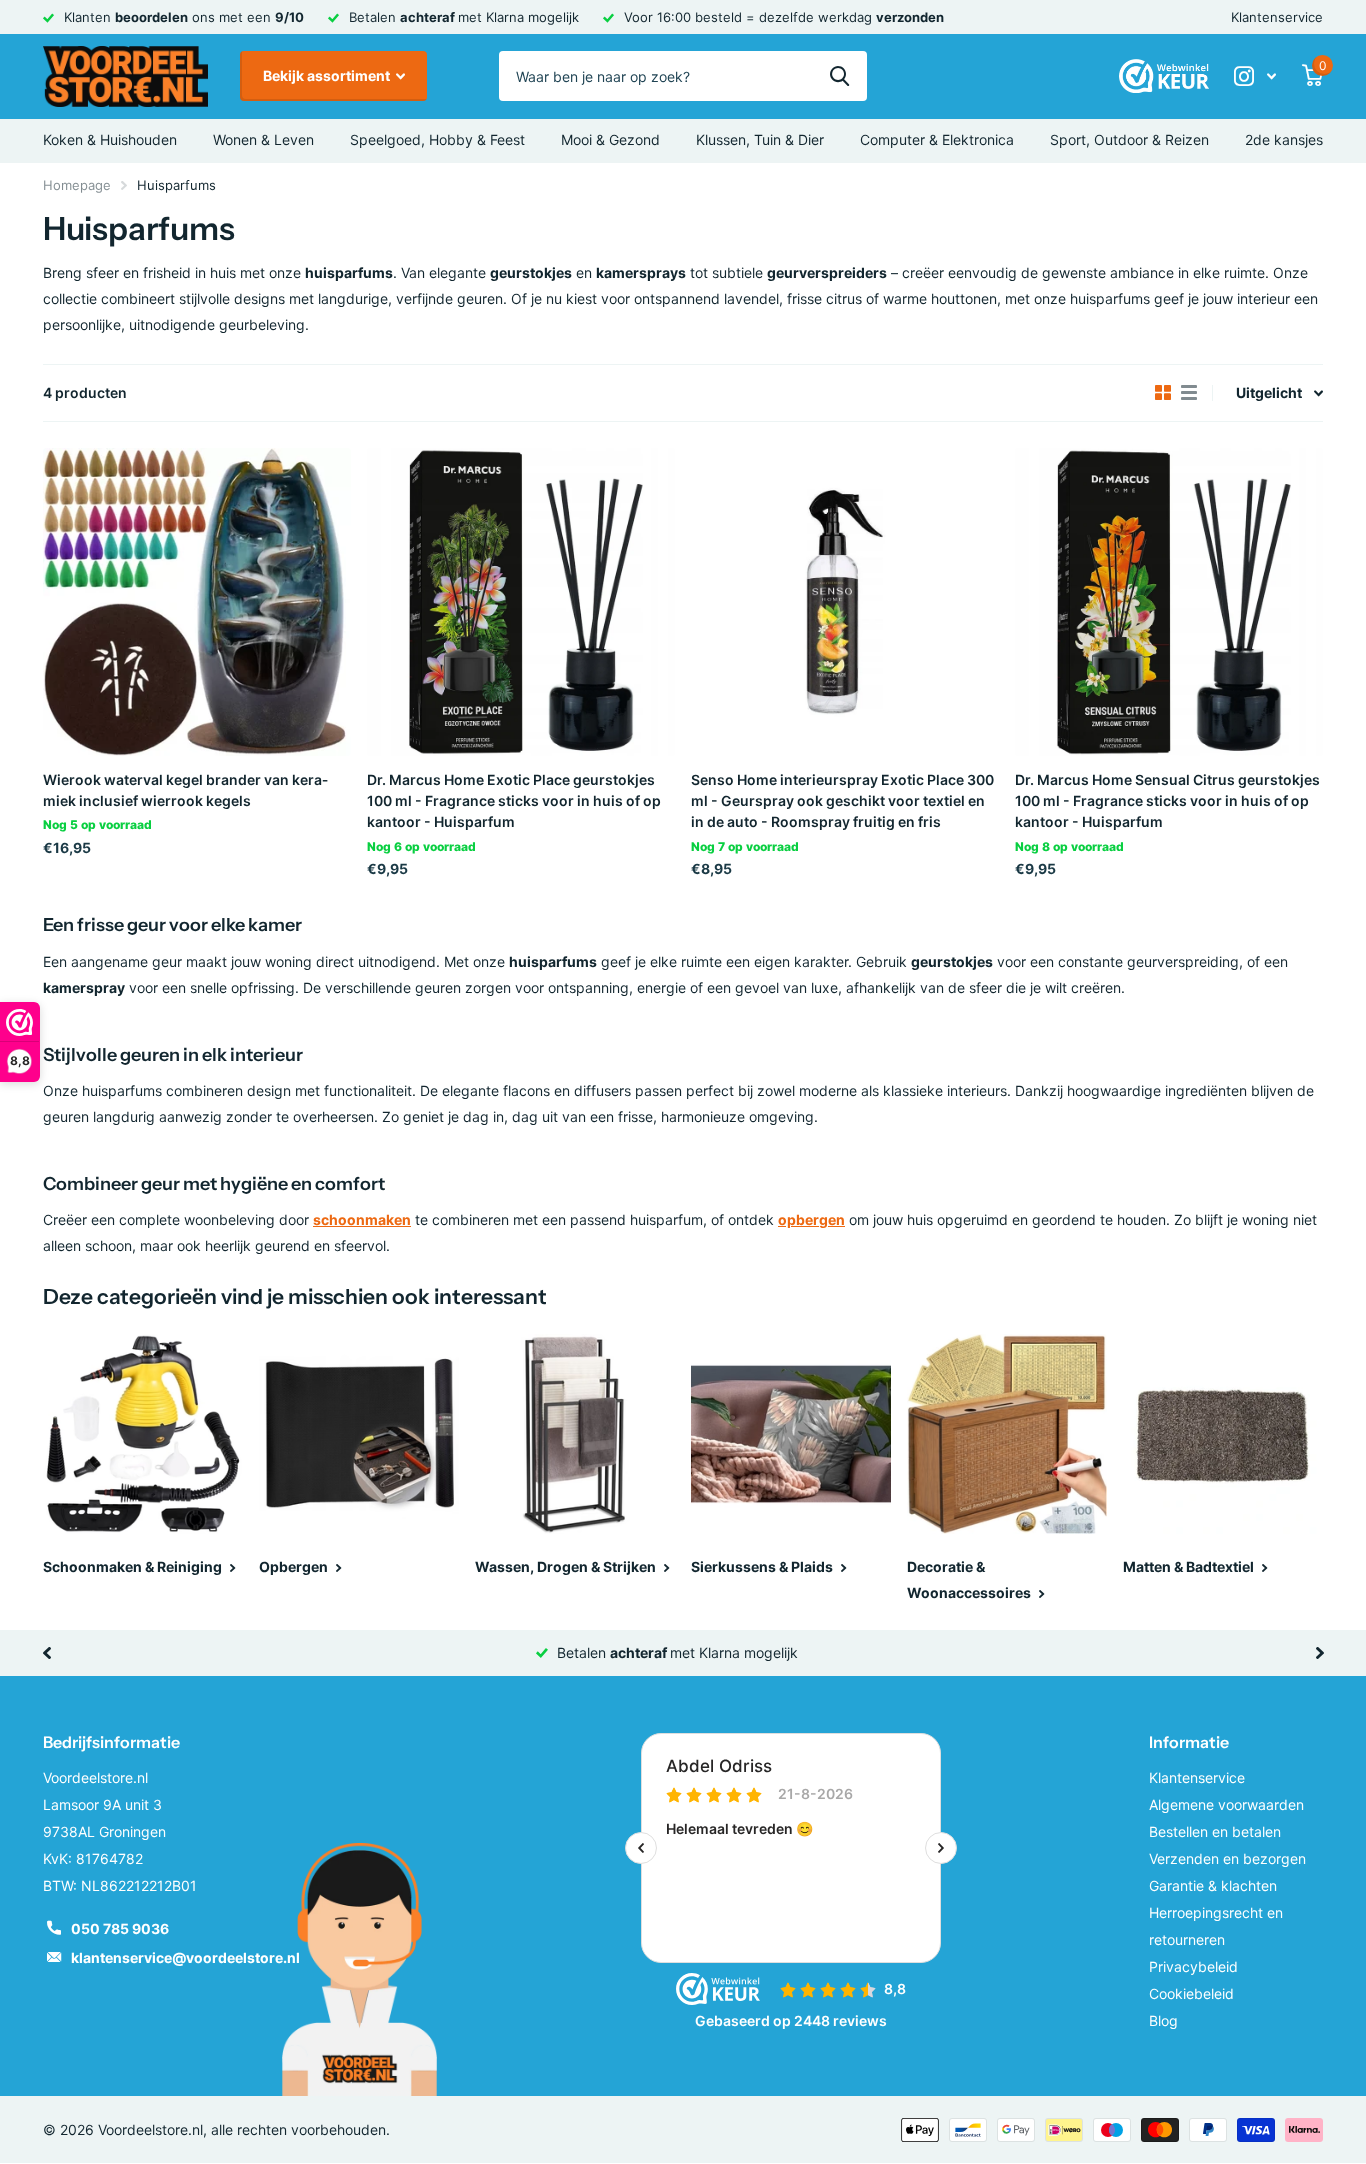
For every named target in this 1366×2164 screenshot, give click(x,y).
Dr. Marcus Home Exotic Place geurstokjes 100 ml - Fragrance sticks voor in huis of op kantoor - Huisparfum (514, 801)
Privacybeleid (1193, 1966)
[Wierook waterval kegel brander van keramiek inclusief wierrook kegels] (197, 602)
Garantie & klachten (1213, 1885)
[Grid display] (1163, 393)
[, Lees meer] (1255, 76)
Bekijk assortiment (328, 75)
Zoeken (839, 76)
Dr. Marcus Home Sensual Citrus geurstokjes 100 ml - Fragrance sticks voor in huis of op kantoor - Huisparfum (1167, 801)
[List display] (1189, 393)
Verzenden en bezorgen (1227, 1858)
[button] (46, 1653)
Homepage (77, 185)
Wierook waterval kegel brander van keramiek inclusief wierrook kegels (185, 790)
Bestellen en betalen (1215, 1831)
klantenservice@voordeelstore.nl (185, 1957)
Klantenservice (1277, 17)
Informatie (1189, 1742)
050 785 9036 (120, 1928)
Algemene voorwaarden (1226, 1804)
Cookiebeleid (1191, 1993)
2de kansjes (1284, 139)
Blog (1163, 2020)
